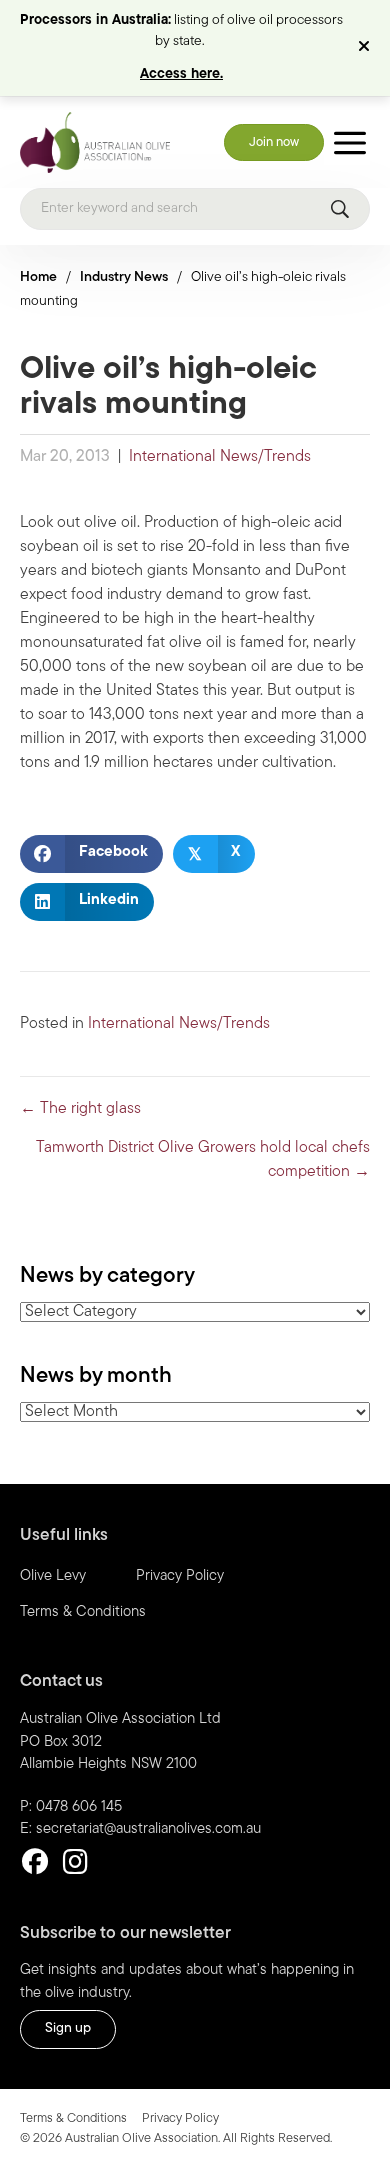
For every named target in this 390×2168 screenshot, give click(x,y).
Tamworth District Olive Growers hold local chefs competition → (203, 1160)
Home (38, 277)
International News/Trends (220, 457)
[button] (366, 48)
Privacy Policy (180, 1576)
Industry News (124, 277)
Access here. (181, 74)
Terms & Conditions (83, 1612)
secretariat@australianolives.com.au (148, 1829)
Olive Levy (53, 1576)
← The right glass (80, 1109)
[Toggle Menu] (350, 142)
